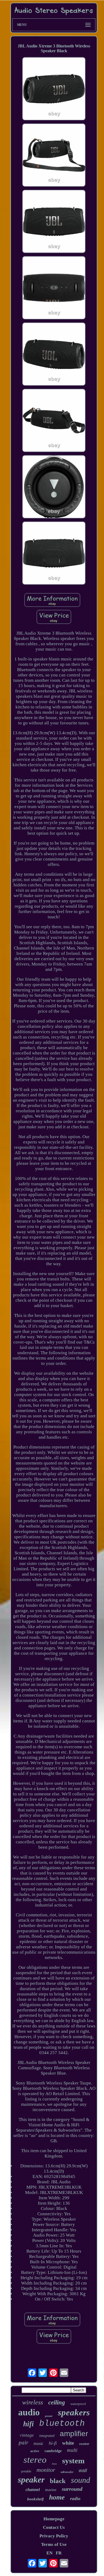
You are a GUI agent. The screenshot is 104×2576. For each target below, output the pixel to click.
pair (23, 2443)
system (73, 2461)
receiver (84, 2444)
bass (54, 2464)
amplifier (74, 2434)
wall (83, 2470)
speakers (74, 2412)
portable (26, 2471)
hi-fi (53, 2443)
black (58, 2481)
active (35, 2451)
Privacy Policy (54, 2536)
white (68, 2443)
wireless (33, 2402)
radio (75, 2499)
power (49, 2416)
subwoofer (67, 2472)
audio (29, 2412)
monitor (46, 2470)
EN (49, 2553)
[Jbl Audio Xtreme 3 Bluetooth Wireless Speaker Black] (54, 89)
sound (81, 2480)
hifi (29, 2424)
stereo (35, 2460)
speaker (31, 2480)
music (39, 2443)
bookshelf (35, 2499)
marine (51, 2490)
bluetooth (62, 2423)
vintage (27, 2435)
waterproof (78, 2404)
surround (72, 2489)
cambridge (53, 2451)
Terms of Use (54, 2544)
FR (59, 2553)
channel (33, 2490)
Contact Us (54, 2527)
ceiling (57, 2402)
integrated (47, 2436)
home (57, 2497)
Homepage (54, 2519)
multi (72, 2450)
